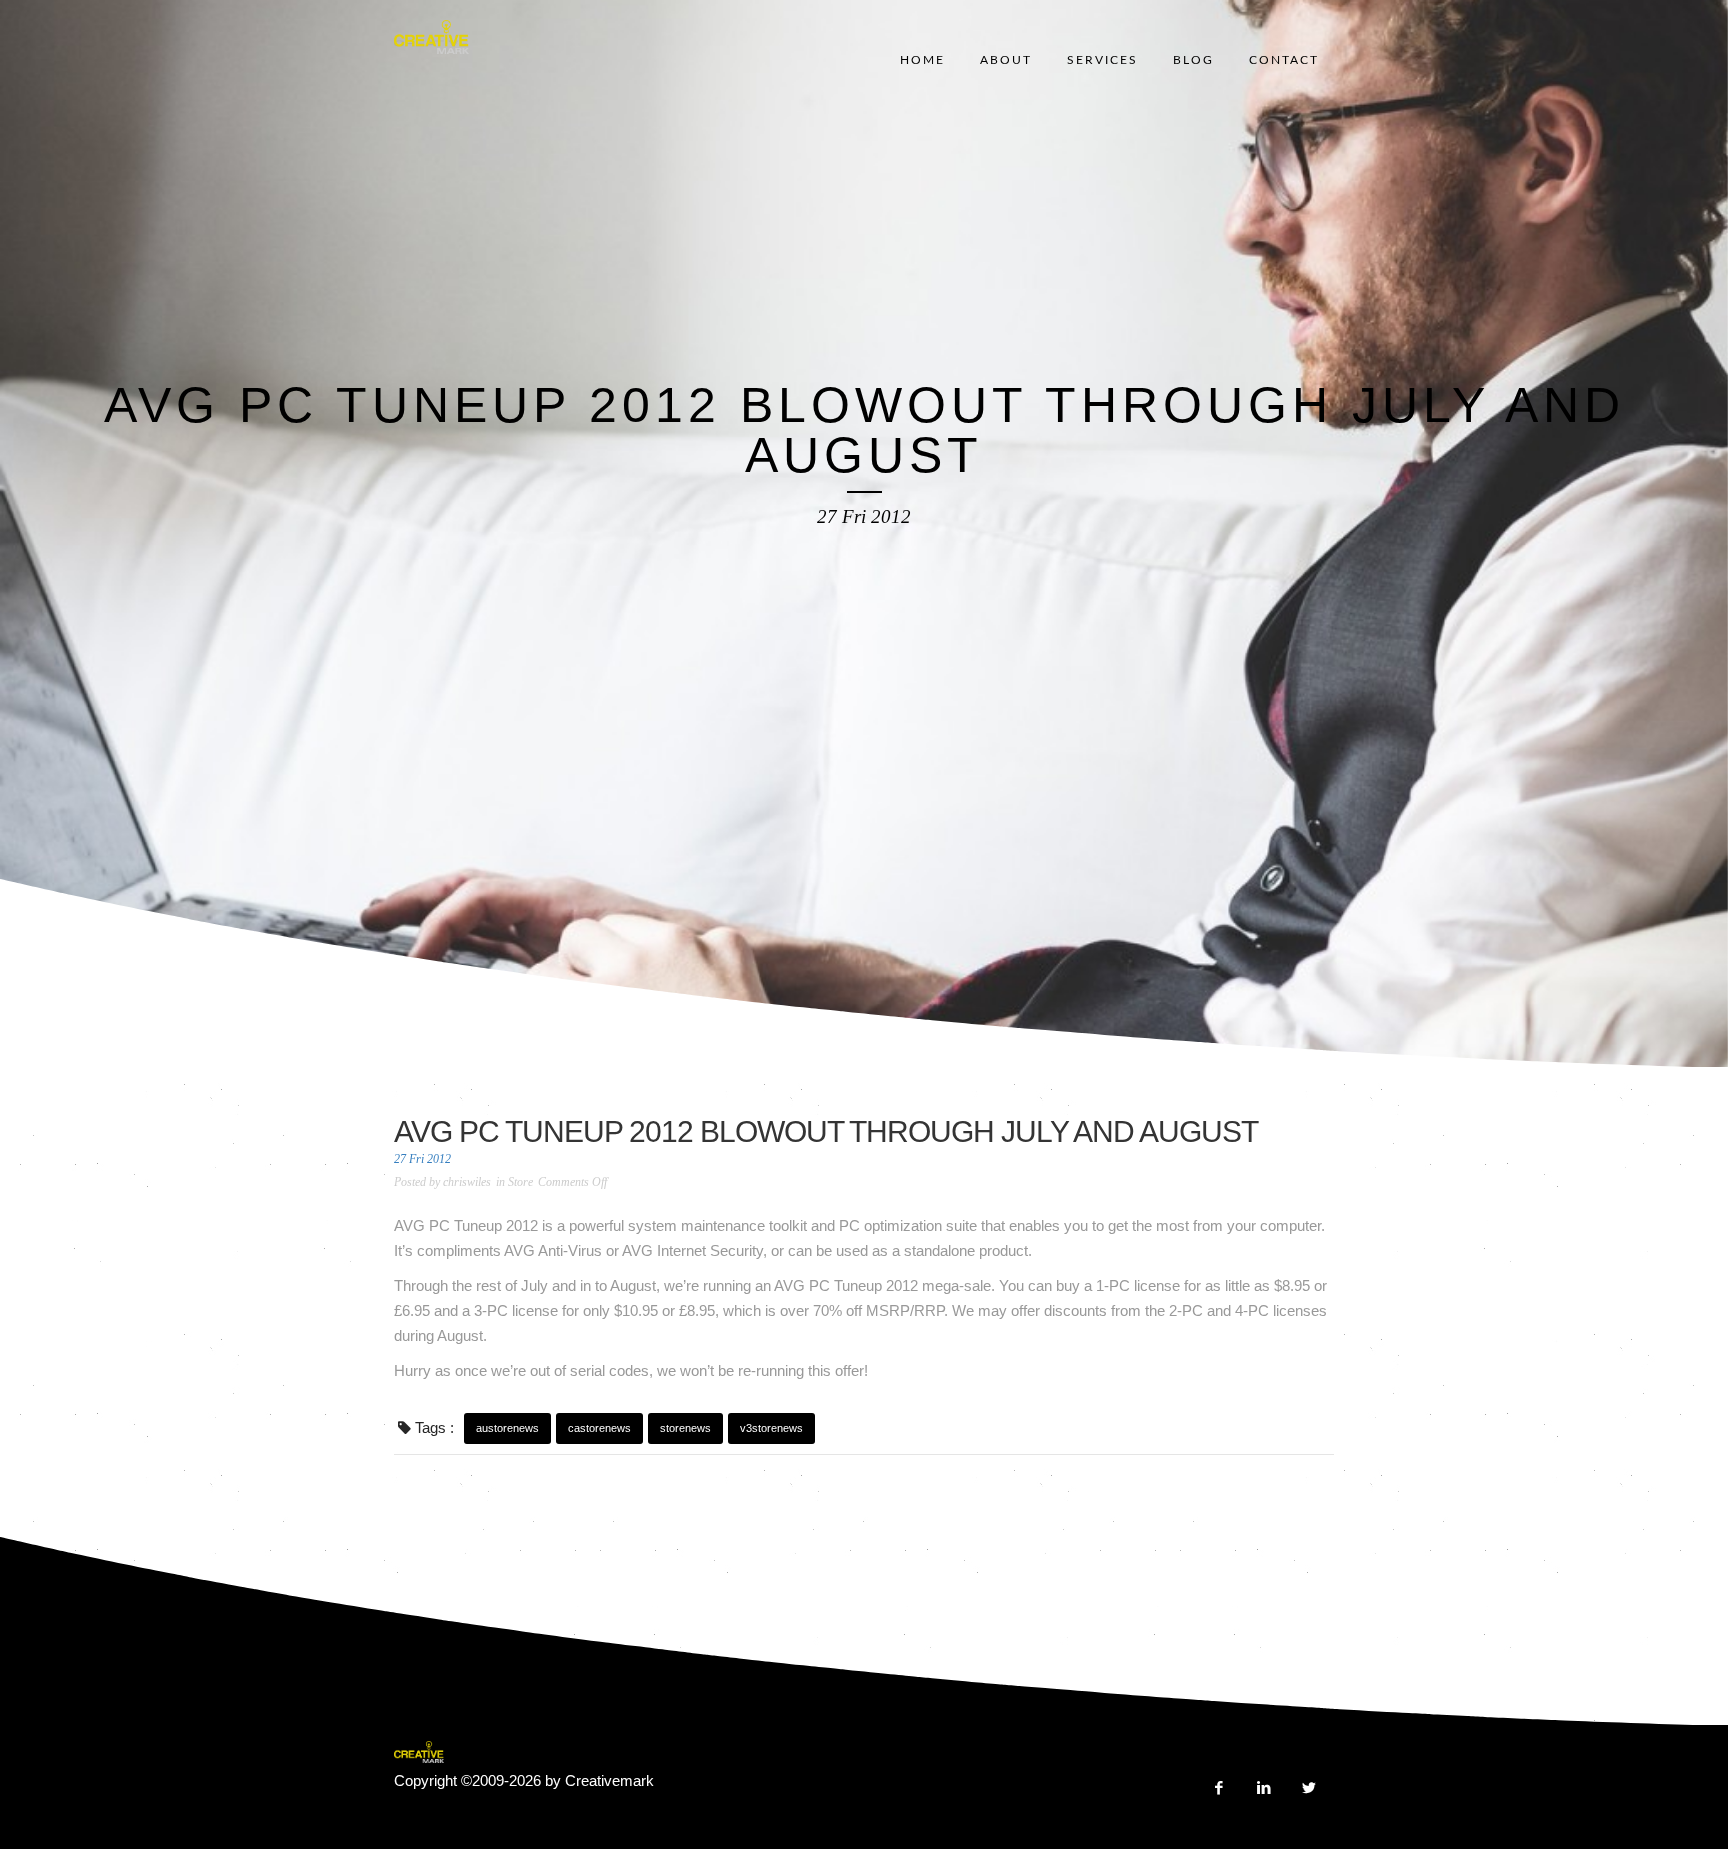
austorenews (507, 1428)
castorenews (599, 1428)
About (1006, 60)
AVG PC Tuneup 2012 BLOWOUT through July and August (826, 1131)
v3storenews (771, 1428)
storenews (685, 1428)
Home (922, 60)
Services (1102, 60)
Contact (1284, 60)
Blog (1193, 60)
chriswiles (467, 1182)
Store (520, 1182)
